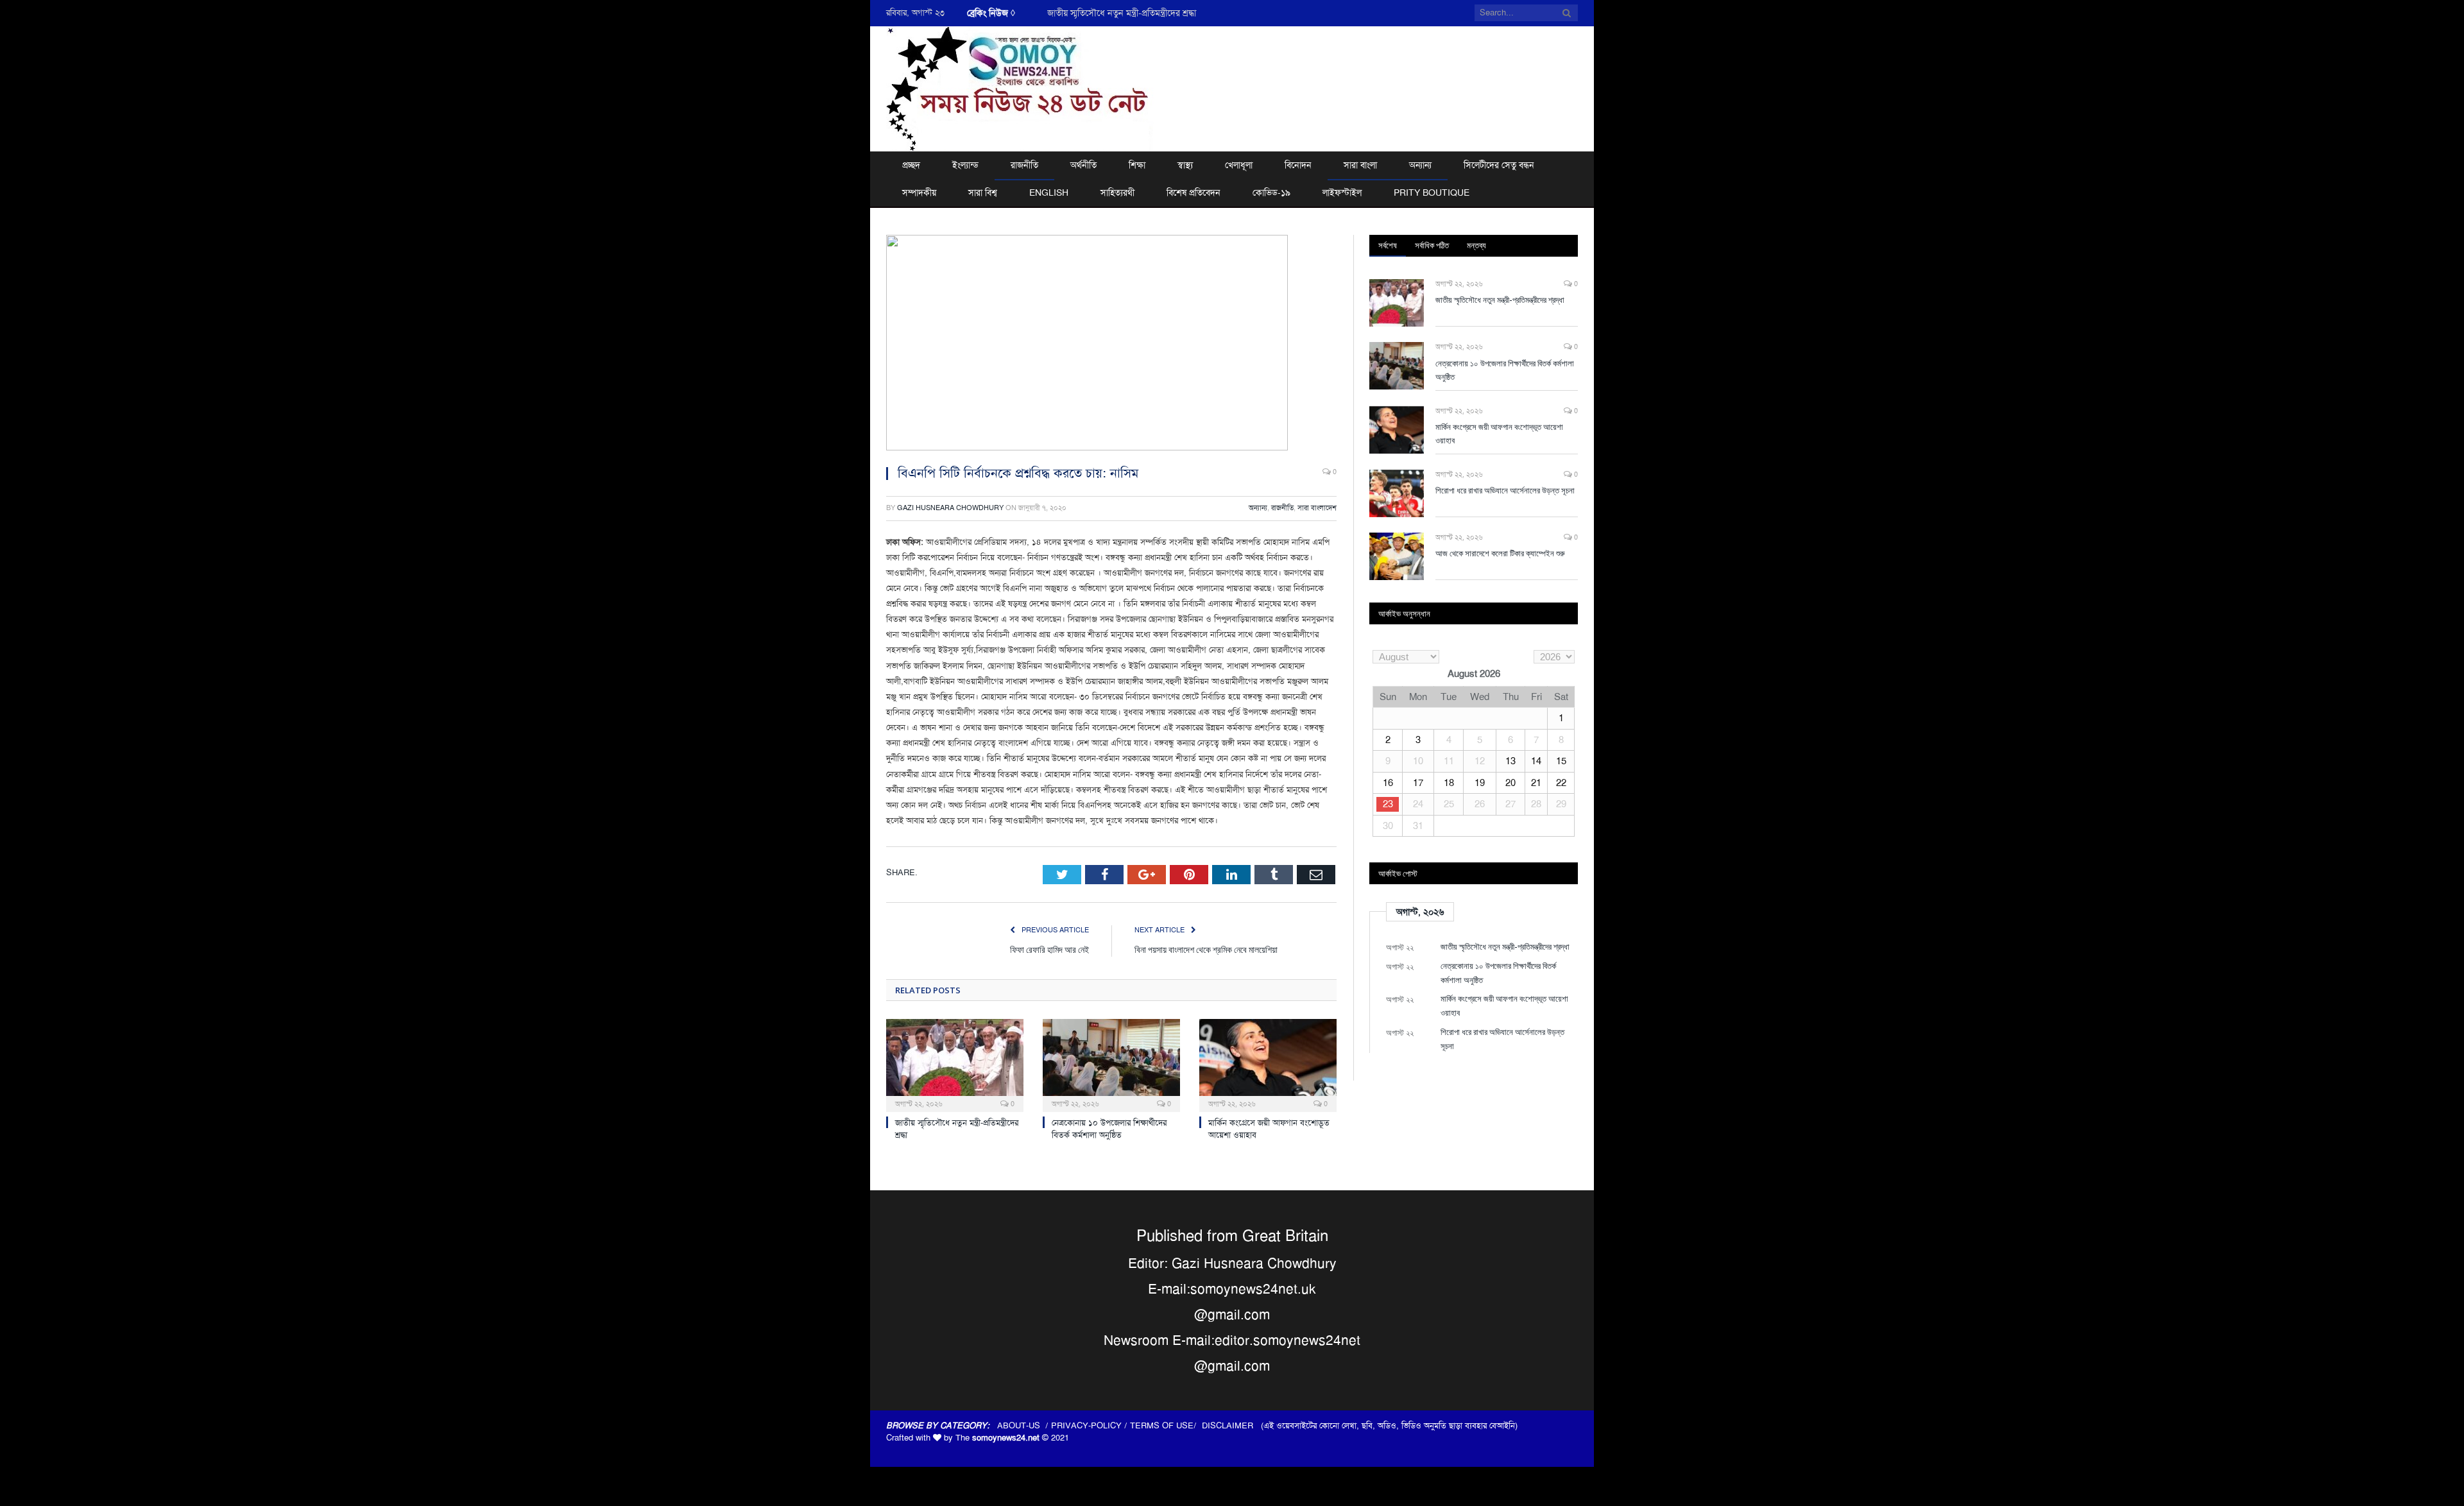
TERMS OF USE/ (1166, 1425)
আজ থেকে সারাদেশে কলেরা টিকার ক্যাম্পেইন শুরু (1500, 553)
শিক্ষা (1137, 165)
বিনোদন (1298, 165)
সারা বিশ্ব (983, 193)
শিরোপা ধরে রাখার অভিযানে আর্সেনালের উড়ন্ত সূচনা (1505, 490)
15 (1561, 761)
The (997, 1438)
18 (1449, 783)
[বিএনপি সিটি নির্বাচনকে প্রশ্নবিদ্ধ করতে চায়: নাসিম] (1111, 345)
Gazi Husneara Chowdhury (950, 508)
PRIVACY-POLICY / (1091, 1425)
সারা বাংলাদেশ (1317, 508)
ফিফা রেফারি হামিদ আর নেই (1049, 949)
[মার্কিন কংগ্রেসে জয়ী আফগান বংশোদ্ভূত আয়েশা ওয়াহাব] (1268, 1064)
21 (1536, 783)
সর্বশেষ (1388, 245)
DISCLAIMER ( (1233, 1425)
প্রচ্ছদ (911, 165)
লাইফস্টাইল (1342, 193)
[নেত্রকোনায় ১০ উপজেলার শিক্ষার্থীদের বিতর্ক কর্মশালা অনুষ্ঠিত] (1111, 1064)
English (1049, 193)
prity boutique (1432, 193)
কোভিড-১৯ (1271, 193)
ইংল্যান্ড (965, 165)
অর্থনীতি (1083, 165)
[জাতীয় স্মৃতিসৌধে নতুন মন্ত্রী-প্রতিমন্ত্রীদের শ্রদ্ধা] (955, 1064)
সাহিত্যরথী (1117, 193)
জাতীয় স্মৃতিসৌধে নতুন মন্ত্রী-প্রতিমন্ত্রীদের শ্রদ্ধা (1500, 300)
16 (1388, 783)
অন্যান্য (1420, 165)
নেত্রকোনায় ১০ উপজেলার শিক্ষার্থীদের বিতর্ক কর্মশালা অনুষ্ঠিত (1147, 13)
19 (1480, 783)
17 (1418, 783)
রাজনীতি (1024, 165)
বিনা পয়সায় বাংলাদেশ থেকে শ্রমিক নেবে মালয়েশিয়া (1206, 949)
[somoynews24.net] (1020, 87)
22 (1561, 783)
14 (1536, 761)
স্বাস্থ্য (1185, 165)
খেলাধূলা (1239, 165)
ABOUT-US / (1024, 1425)
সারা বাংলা (1360, 165)
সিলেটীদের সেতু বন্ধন (1499, 165)
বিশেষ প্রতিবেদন (1193, 193)
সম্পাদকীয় (919, 193)
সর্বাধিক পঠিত (1432, 245)
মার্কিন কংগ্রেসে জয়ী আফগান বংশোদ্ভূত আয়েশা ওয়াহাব (1499, 433)
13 (1510, 761)
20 (1510, 783)
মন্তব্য (1476, 245)
